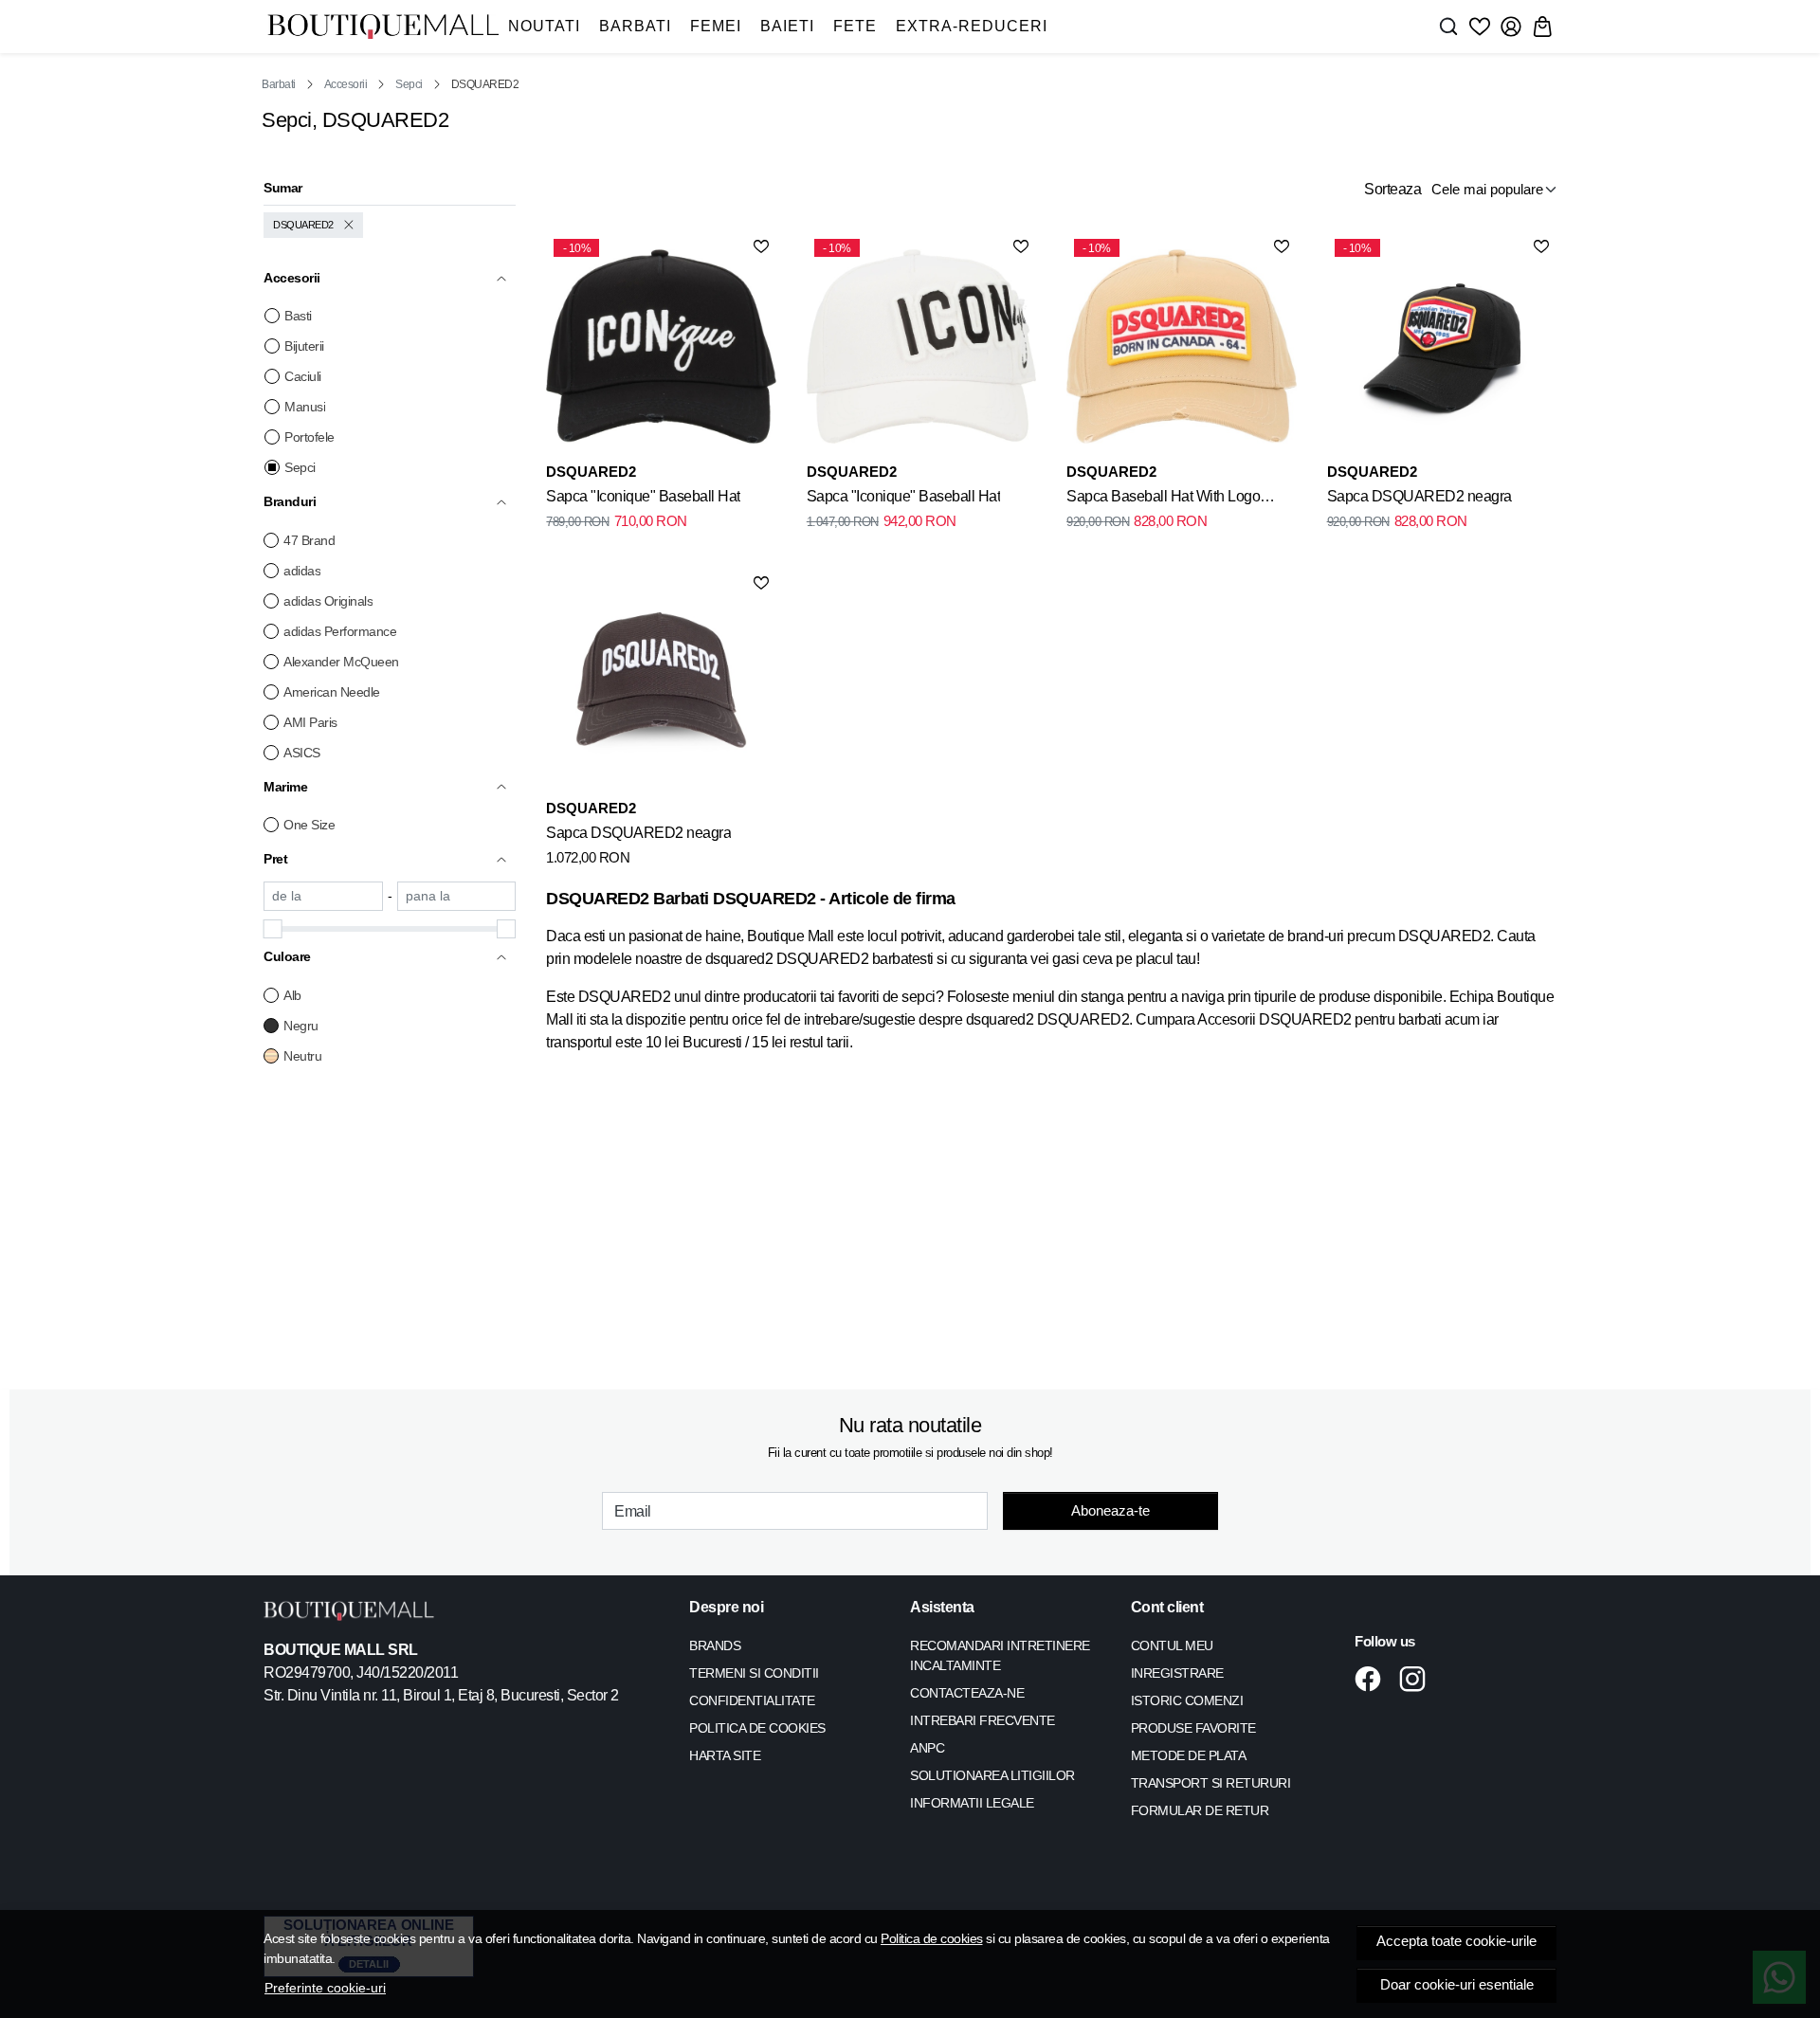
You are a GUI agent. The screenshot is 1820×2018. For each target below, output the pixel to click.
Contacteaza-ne (967, 1693)
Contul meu (1172, 1645)
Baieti (787, 26)
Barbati (635, 26)
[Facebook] (1373, 1679)
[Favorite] (1480, 27)
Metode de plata (1189, 1755)
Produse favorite (1193, 1728)
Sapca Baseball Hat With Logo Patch (1163, 500)
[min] (323, 896)
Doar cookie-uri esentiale (1457, 1985)
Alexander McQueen (341, 662)
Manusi (305, 407)
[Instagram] (1418, 1679)
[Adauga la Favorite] (761, 246)
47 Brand (309, 540)
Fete (855, 26)
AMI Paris (310, 722)
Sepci (409, 84)
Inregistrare (1177, 1673)
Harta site (725, 1755)
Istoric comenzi (1187, 1700)
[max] (457, 896)
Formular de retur (1200, 1810)
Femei (716, 26)
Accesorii (346, 84)
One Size (309, 825)
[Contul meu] (1511, 27)
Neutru (302, 1056)
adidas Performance (340, 631)
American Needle (332, 692)
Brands (715, 1645)
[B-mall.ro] (383, 27)
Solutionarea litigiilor (992, 1775)
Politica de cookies (932, 1938)
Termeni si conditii (754, 1673)
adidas (302, 571)
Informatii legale (972, 1803)
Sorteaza (1392, 189)
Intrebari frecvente (983, 1720)
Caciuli (303, 376)
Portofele (309, 437)
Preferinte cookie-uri (325, 1988)
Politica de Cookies (757, 1728)
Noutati (544, 26)
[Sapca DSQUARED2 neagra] (661, 682)
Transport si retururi (1211, 1783)
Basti (298, 316)
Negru (301, 1026)
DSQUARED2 (303, 225)
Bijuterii (304, 346)
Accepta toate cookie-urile (1456, 1941)
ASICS (302, 753)
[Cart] (1542, 27)
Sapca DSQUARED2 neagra (1420, 496)
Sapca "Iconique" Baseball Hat (643, 496)
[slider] (273, 929)
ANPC (927, 1748)
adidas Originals (328, 601)
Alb (292, 995)
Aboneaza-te (1110, 1510)
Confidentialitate (752, 1700)
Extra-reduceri (972, 26)
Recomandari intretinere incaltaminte (1000, 1655)
